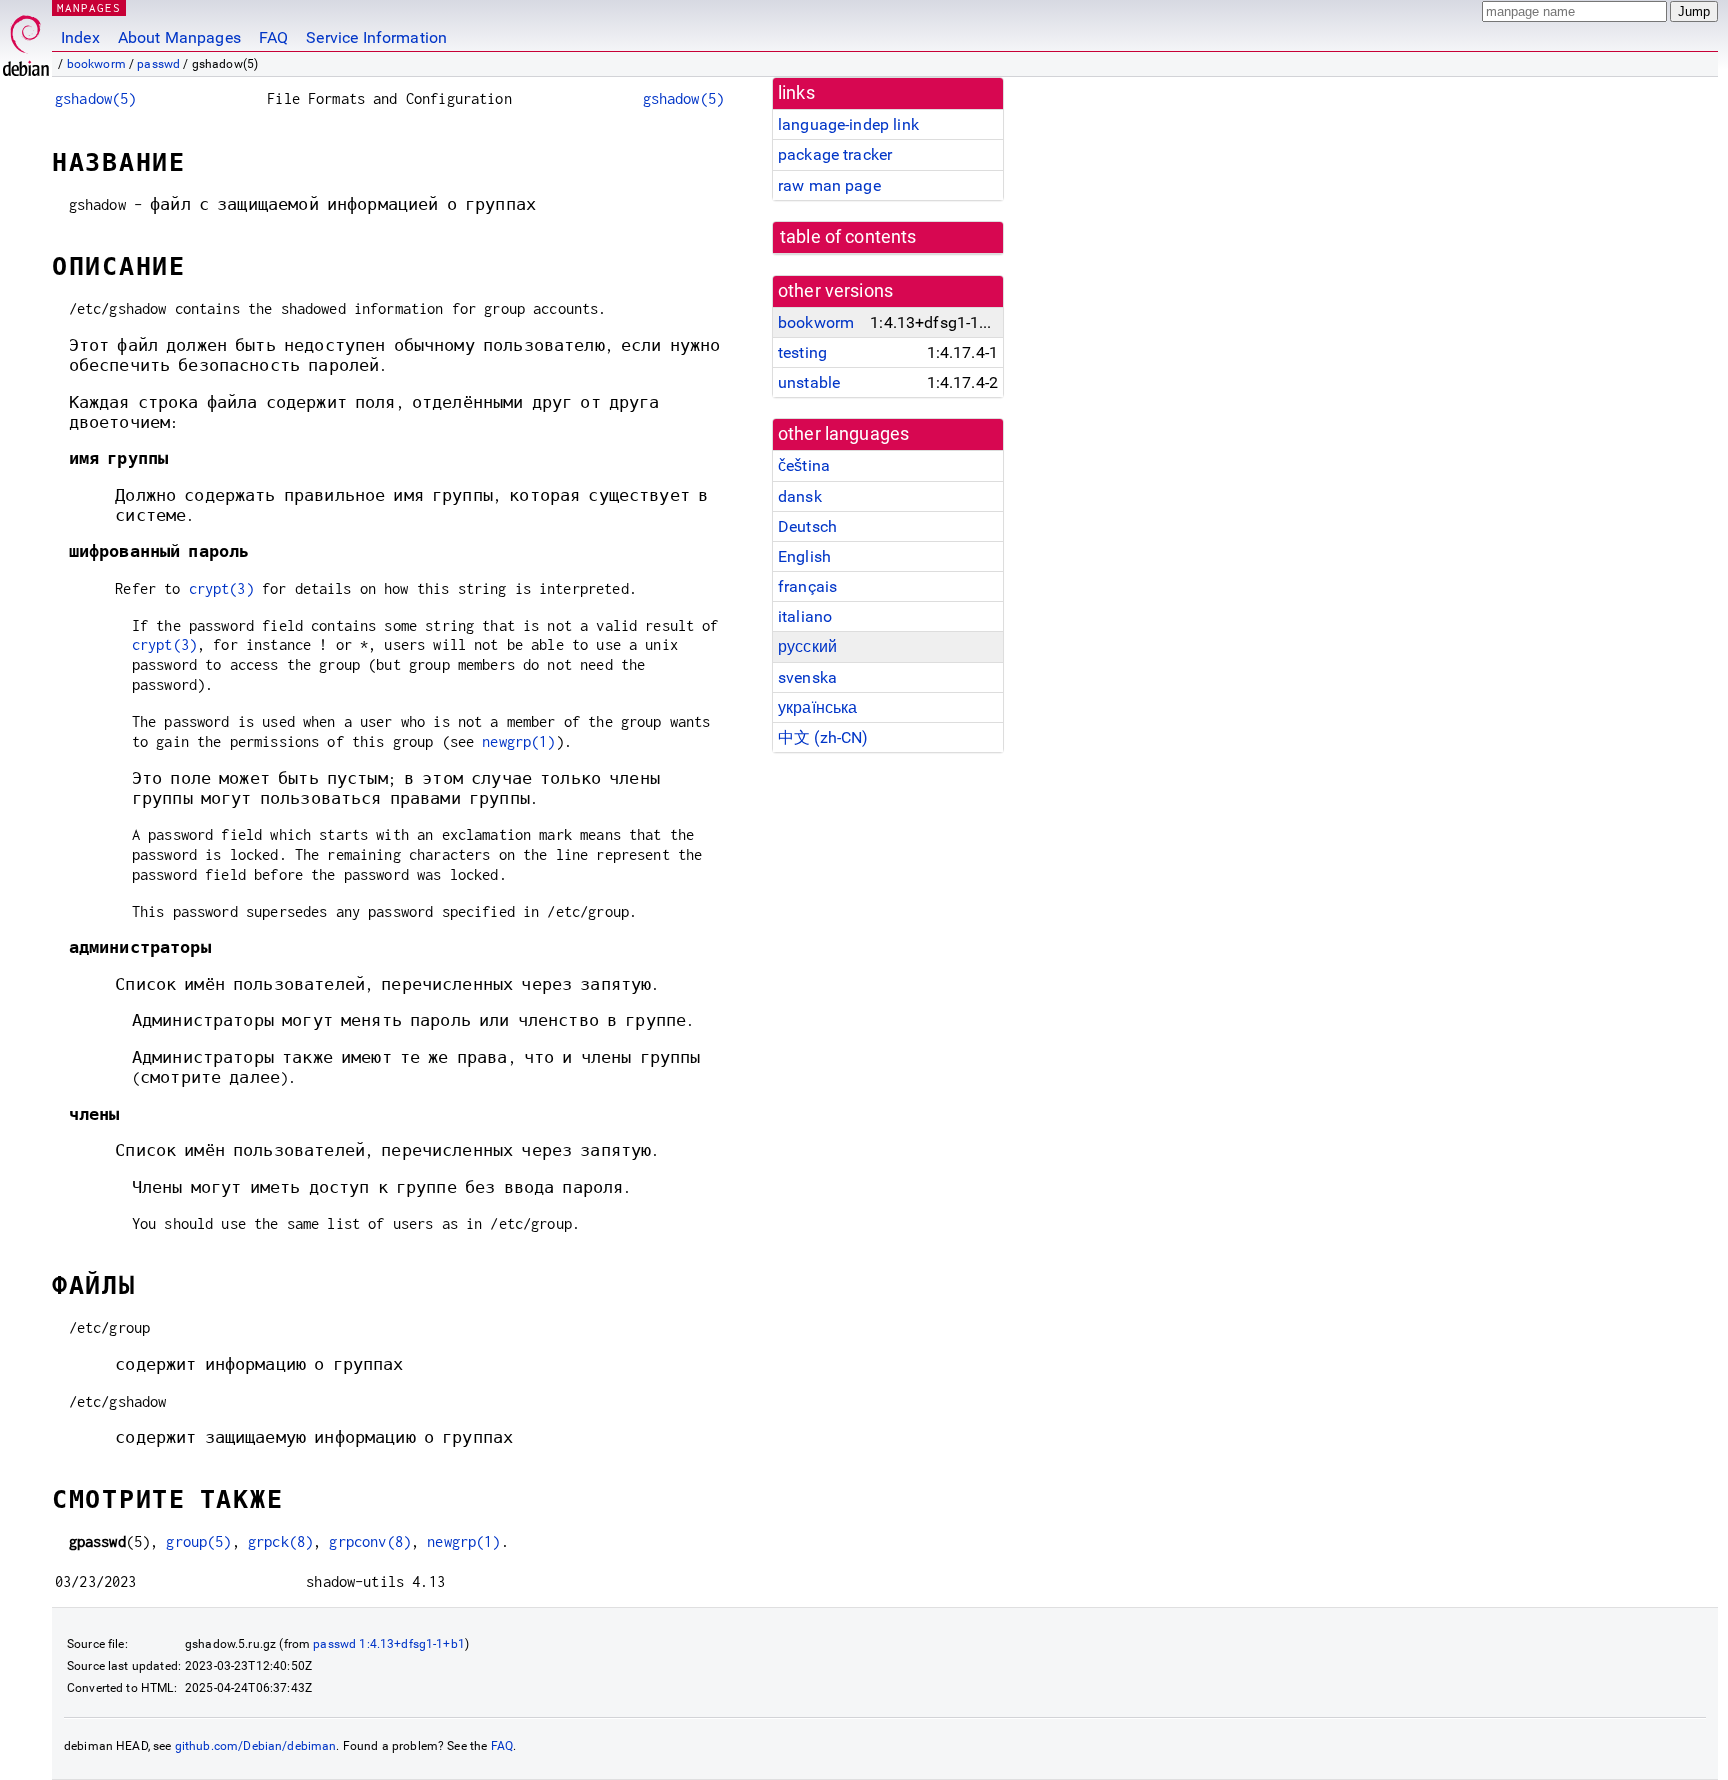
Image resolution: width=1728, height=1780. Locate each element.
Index (80, 37)
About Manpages (179, 37)
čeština (804, 465)
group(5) (198, 1541)
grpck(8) (280, 1541)
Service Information (376, 37)
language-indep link (848, 124)
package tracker (835, 154)
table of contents (848, 237)
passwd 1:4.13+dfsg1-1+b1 (389, 1644)
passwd (158, 64)
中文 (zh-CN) (823, 737)
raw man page (829, 185)
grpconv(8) (370, 1541)
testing (802, 352)
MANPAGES (89, 7)
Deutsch (807, 526)
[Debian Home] (26, 40)
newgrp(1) (518, 741)
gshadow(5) (96, 98)
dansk (800, 496)
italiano (805, 616)
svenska (807, 677)
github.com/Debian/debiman (256, 1746)
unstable (809, 382)
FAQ (273, 37)
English (804, 556)
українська (818, 707)
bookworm (96, 64)
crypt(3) (221, 588)
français (807, 586)
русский (807, 646)
